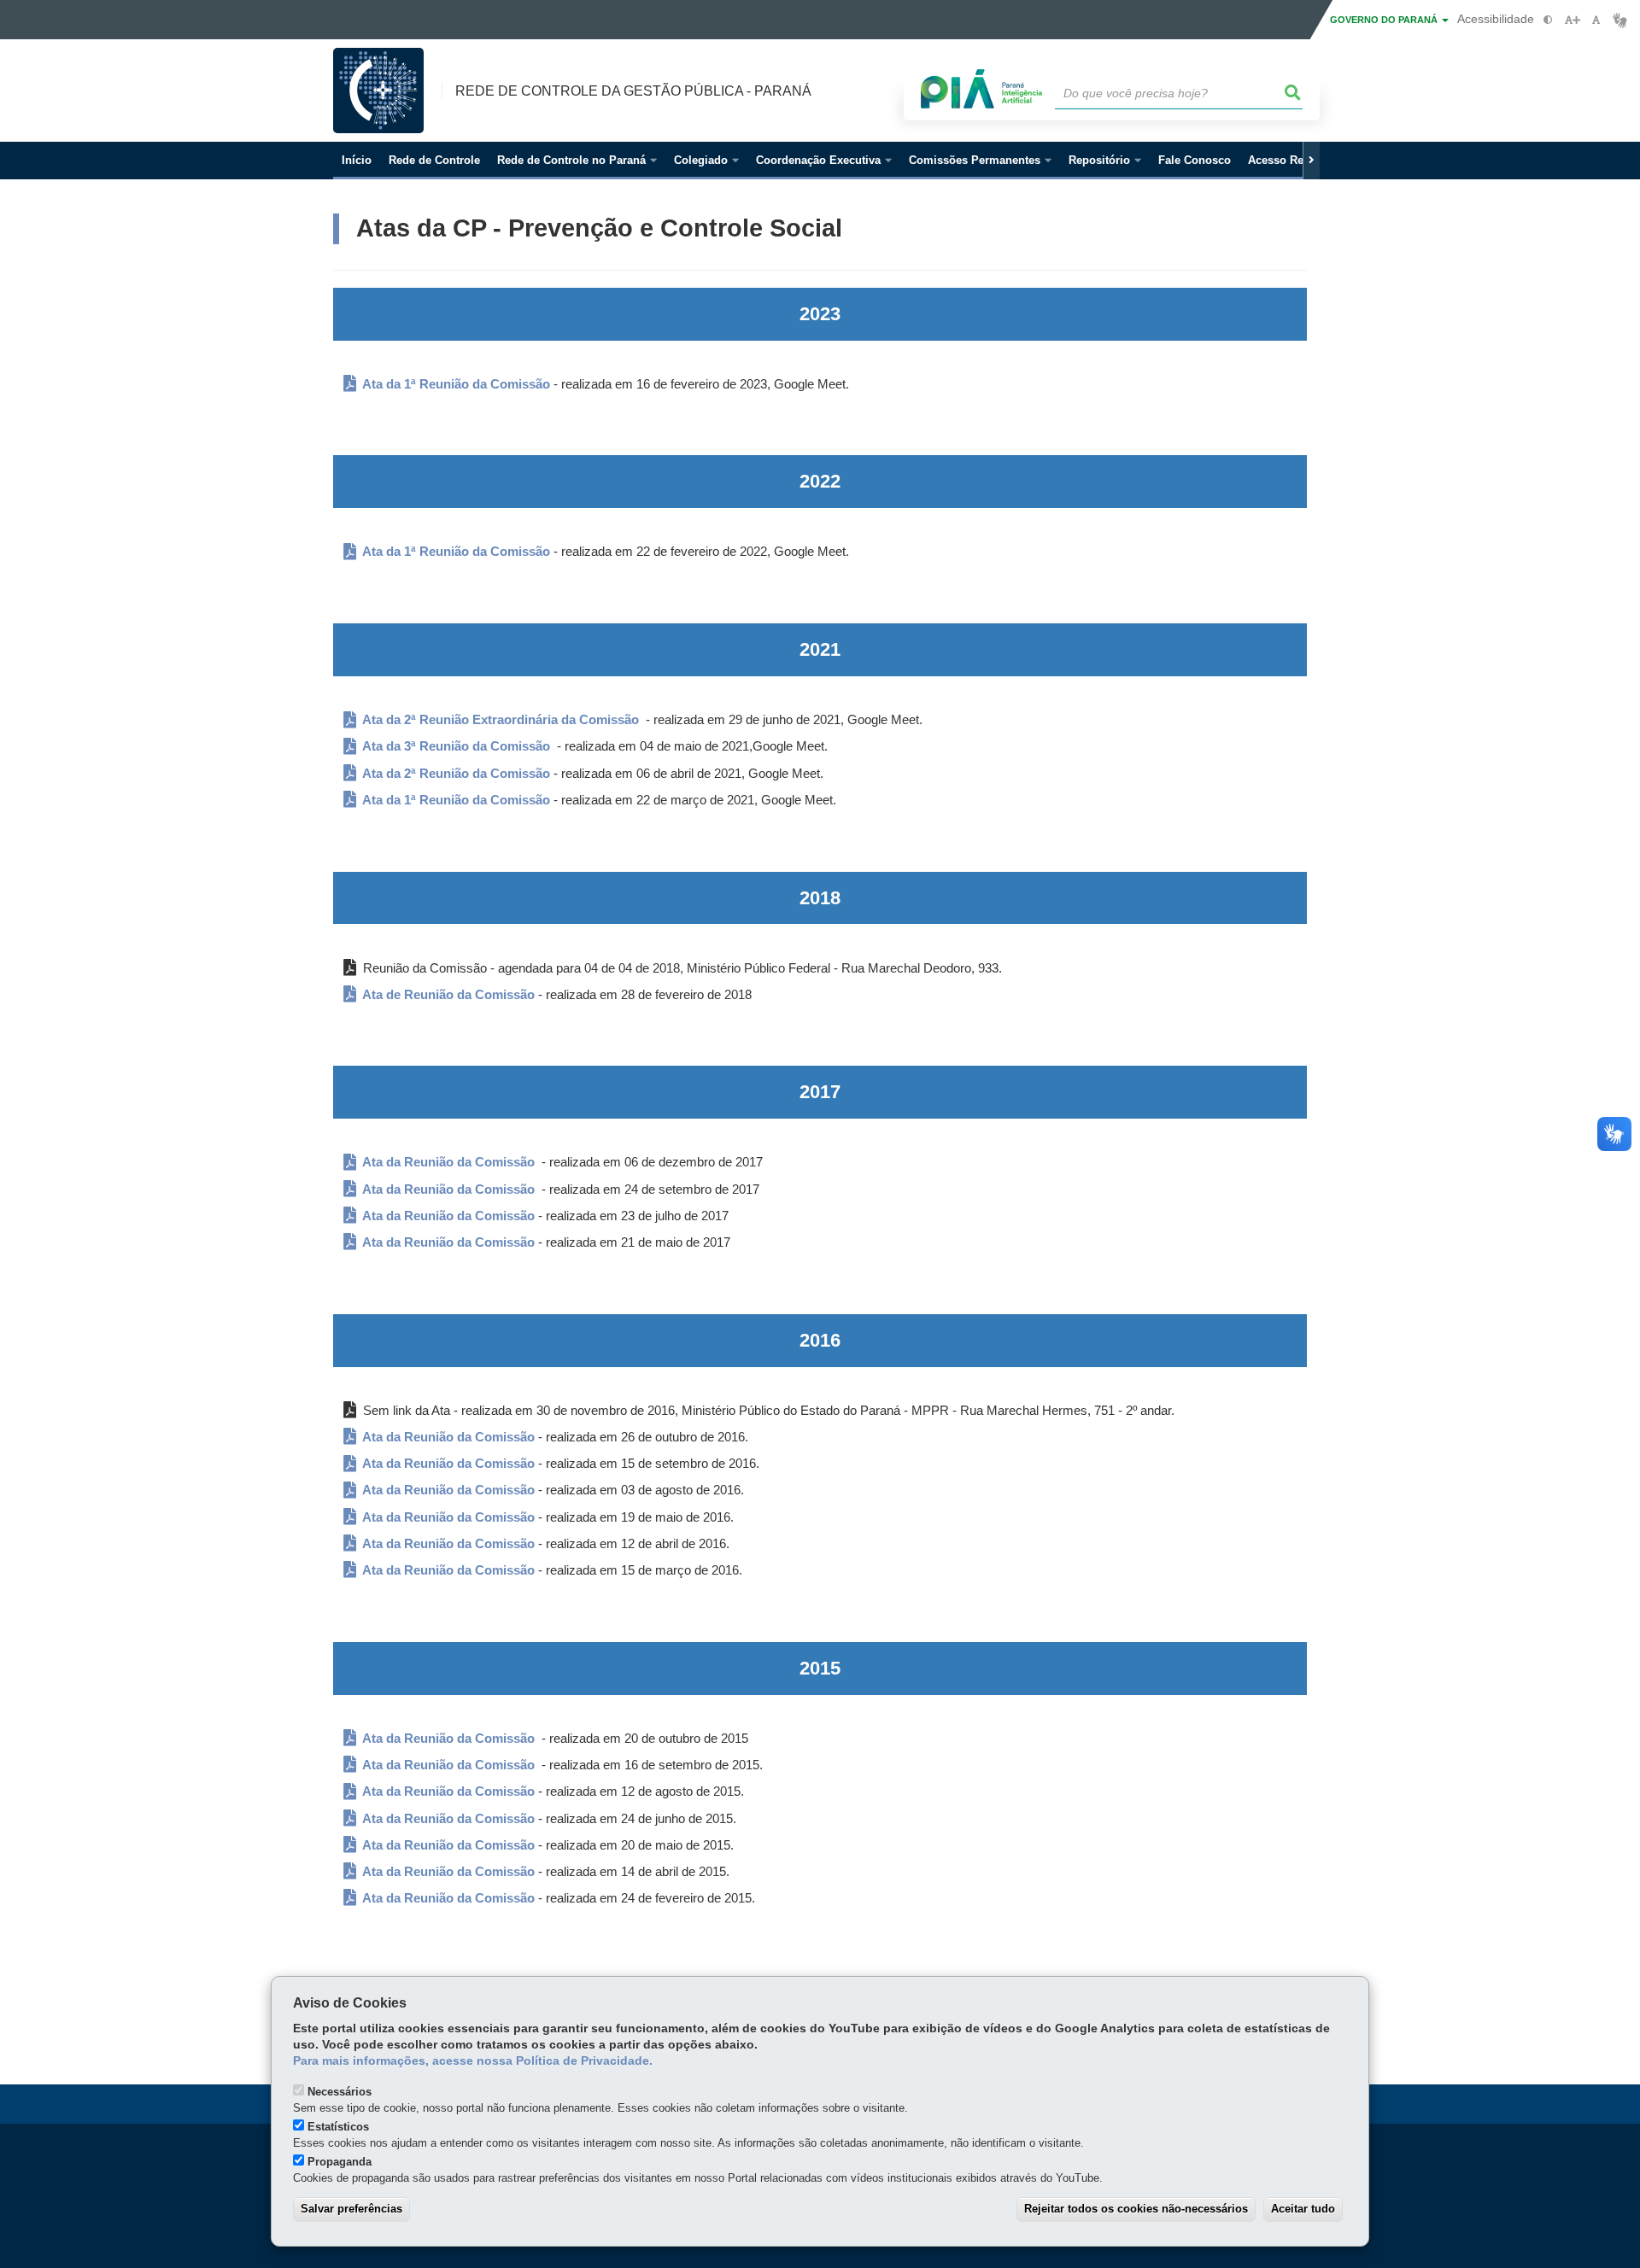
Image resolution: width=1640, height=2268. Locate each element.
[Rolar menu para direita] (1311, 161)
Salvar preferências (351, 2209)
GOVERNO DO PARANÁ (1385, 20)
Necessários (340, 2092)
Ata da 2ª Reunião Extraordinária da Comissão (499, 720)
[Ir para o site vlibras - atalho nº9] (1620, 20)
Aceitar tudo (1303, 2209)
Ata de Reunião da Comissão (447, 995)
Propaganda (340, 2162)
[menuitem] (577, 161)
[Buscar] (1293, 93)
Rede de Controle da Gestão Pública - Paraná (633, 91)
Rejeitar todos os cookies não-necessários (1136, 2209)
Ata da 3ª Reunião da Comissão (456, 746)
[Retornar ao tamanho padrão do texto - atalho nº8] (1596, 20)
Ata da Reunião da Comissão (447, 1162)
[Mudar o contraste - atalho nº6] (1548, 20)
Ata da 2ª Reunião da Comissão (456, 774)
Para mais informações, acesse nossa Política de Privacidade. (473, 2061)
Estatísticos (338, 2127)
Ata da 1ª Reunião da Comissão (455, 384)
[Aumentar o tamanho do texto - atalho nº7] (1572, 20)
